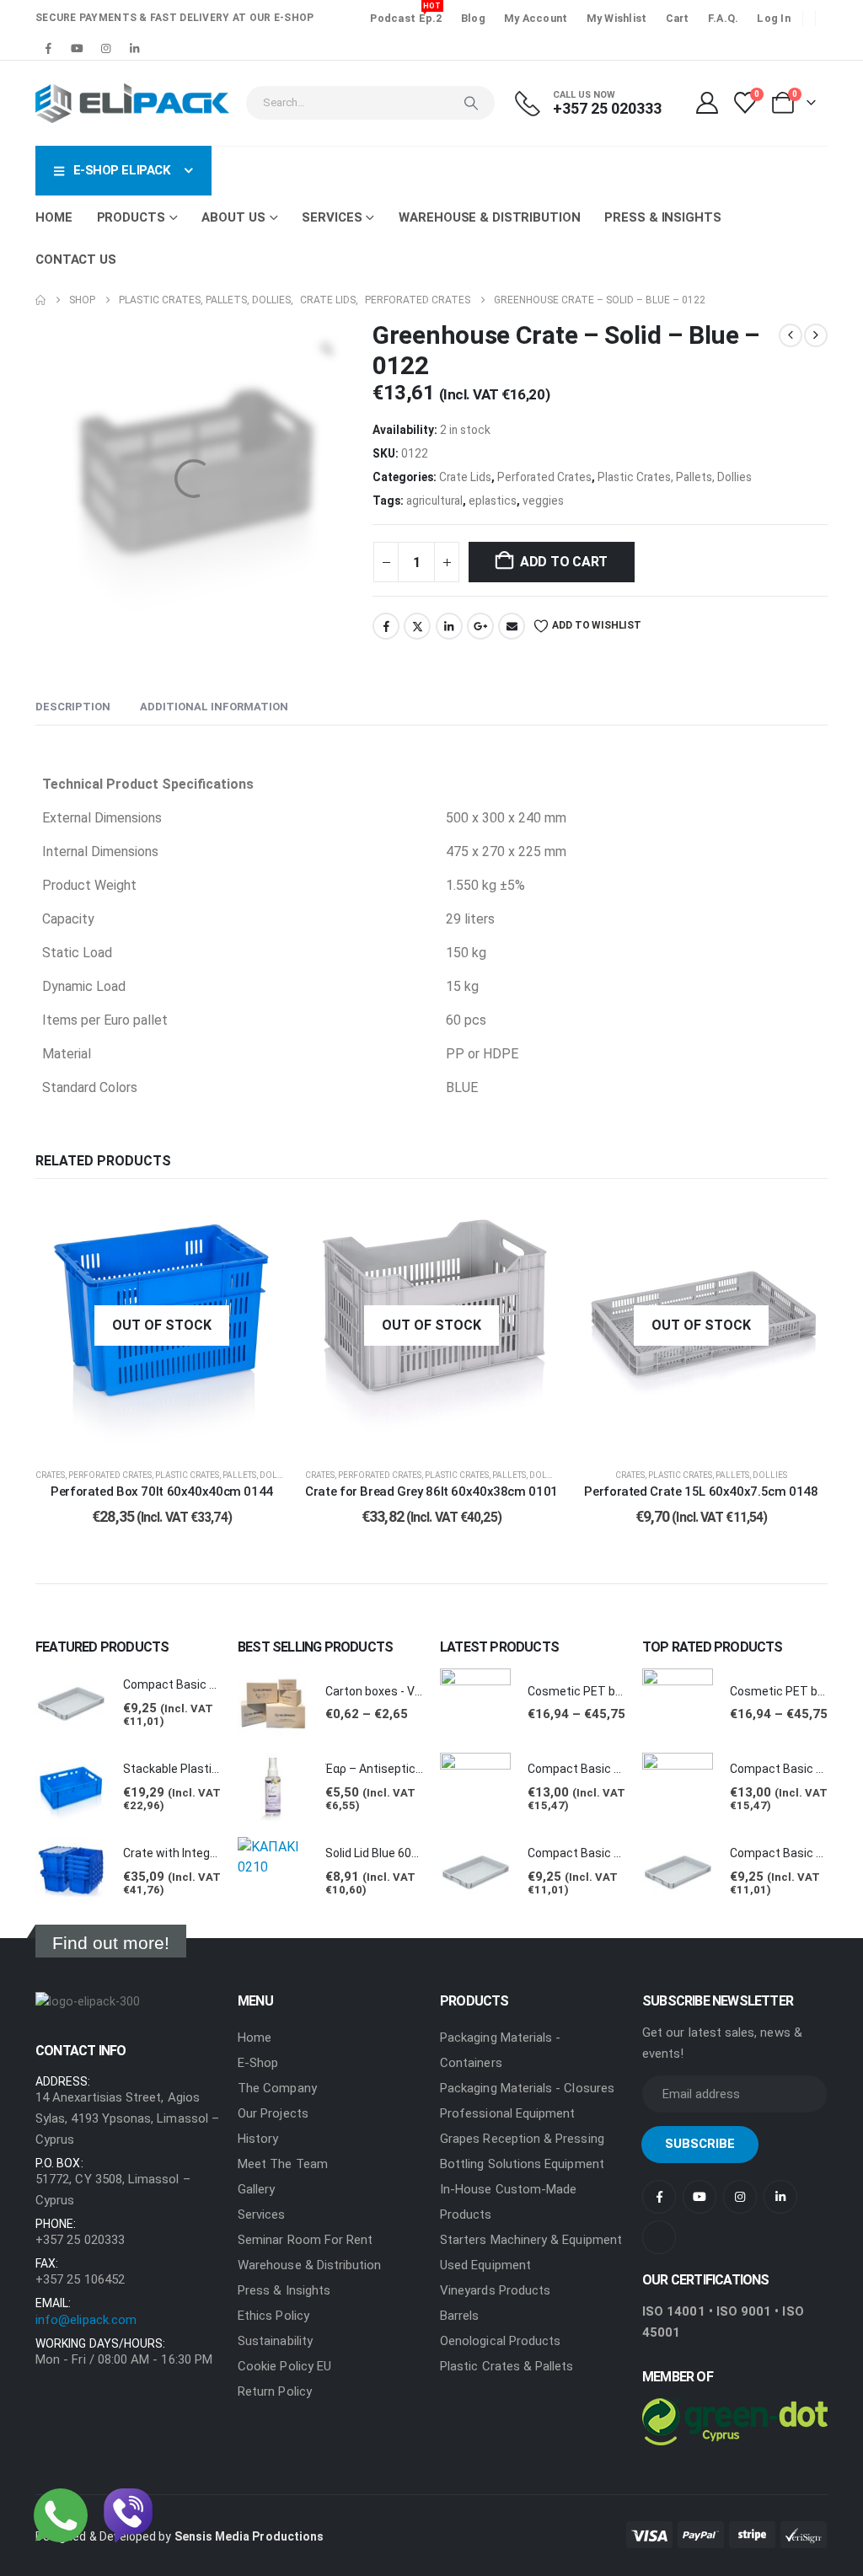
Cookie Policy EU (284, 2366)
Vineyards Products (495, 2290)
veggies (543, 501)
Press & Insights (662, 217)
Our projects (273, 2113)
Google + (480, 626)
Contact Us (76, 260)
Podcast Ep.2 (406, 16)
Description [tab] (73, 707)
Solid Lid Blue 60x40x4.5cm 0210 (413, 1853)
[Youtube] (77, 48)
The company (277, 2088)
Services (262, 2215)
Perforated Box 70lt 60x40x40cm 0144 (162, 1492)
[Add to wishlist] (263, 1224)
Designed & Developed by (180, 2536)
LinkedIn (449, 626)
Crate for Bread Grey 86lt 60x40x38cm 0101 (431, 1492)
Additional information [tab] (214, 707)
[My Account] (707, 103)
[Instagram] (105, 48)
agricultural (434, 501)
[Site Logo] (132, 103)
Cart (678, 18)
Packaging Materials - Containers (500, 2050)
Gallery (256, 2189)
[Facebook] (48, 48)
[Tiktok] (163, 48)
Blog (473, 18)
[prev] (791, 335)
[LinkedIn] (134, 48)
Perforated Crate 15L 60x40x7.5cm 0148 (701, 1492)
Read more (175, 1435)
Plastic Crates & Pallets (507, 2366)
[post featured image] (71, 1704)
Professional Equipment (507, 2113)
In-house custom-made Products (508, 2202)
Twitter (417, 626)
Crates (50, 1475)
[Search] (471, 103)
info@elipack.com (86, 2320)
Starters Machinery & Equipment (531, 2240)
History (258, 2139)
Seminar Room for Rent (305, 2240)
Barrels (459, 2316)
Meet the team (283, 2164)
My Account (536, 18)
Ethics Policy (273, 2316)
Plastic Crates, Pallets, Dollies (675, 477)
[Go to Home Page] (40, 300)
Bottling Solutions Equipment (522, 2164)
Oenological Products (500, 2341)
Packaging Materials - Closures (527, 2088)
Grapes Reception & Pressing (522, 2139)
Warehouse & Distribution (489, 217)
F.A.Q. (724, 18)
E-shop (258, 2063)
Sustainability (275, 2341)
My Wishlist (617, 18)
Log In (774, 18)
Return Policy (275, 2391)
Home (54, 217)
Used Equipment (485, 2265)
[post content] (162, 1325)
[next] (816, 335)
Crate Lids (465, 477)
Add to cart (564, 562)
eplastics (493, 501)
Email (512, 626)
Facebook (386, 626)
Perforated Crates (544, 477)
